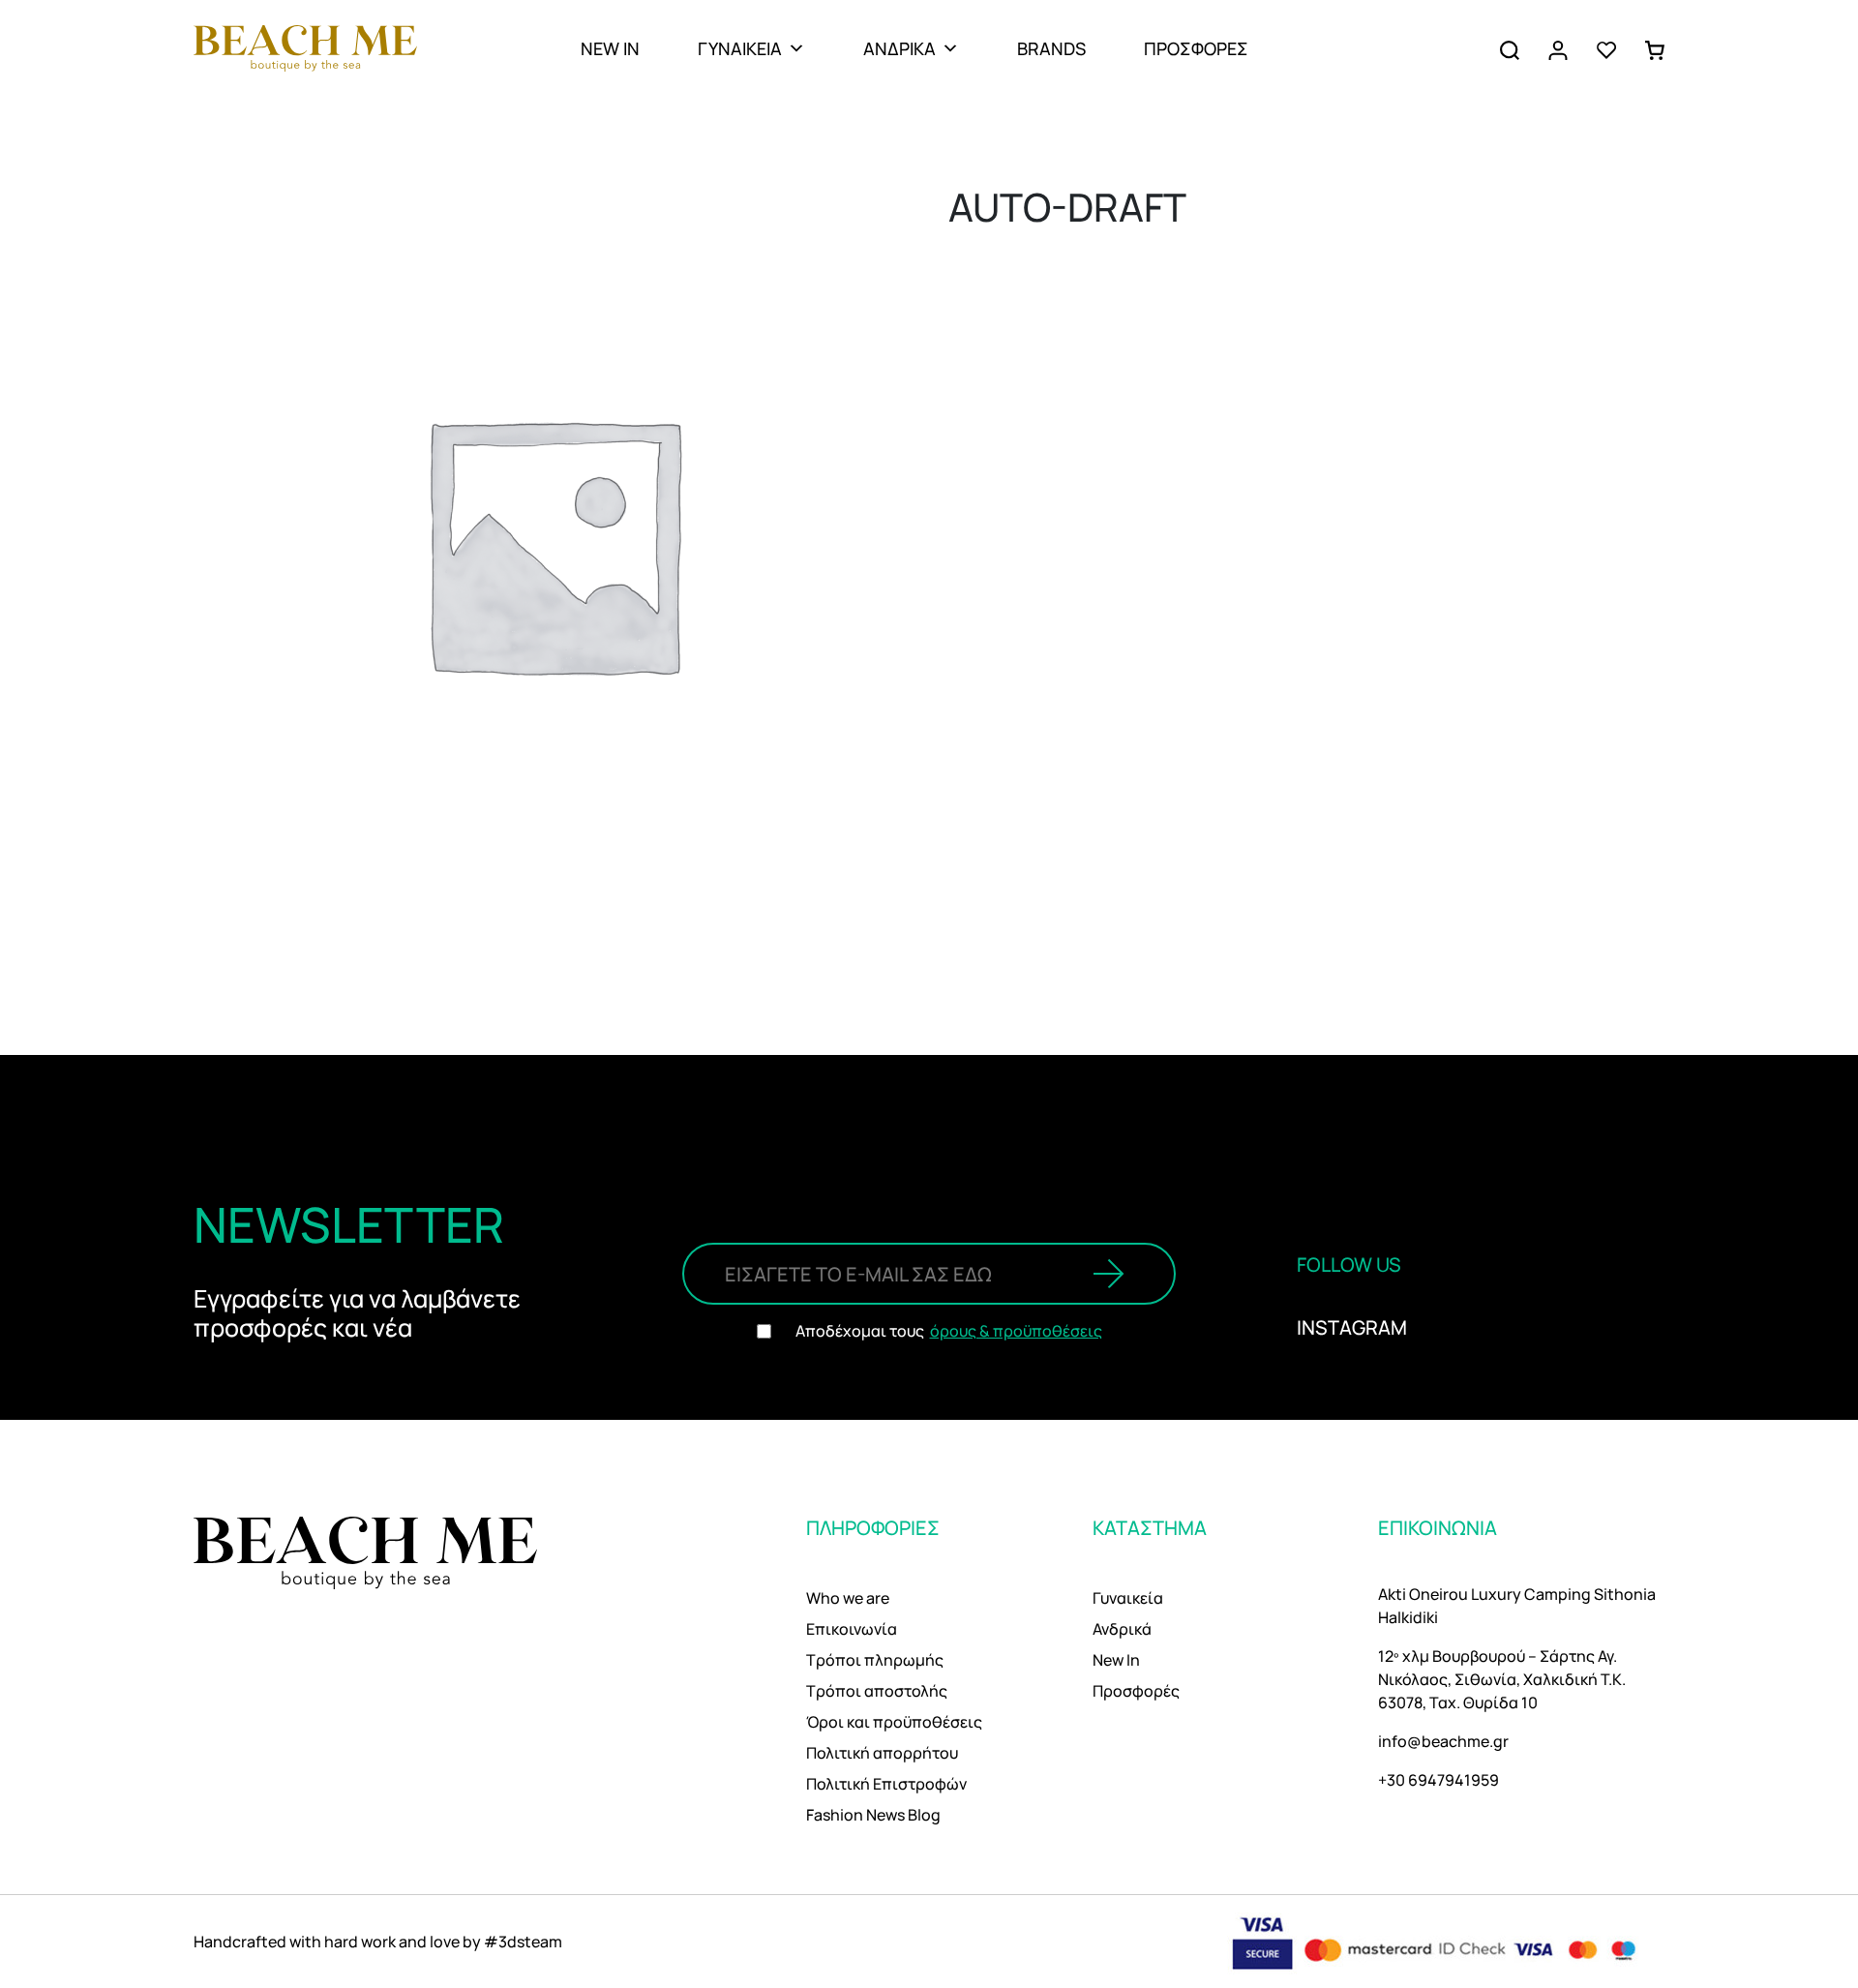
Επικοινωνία (852, 1629)
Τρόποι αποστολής (877, 1691)
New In (1116, 1660)
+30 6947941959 (1438, 1780)
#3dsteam (523, 1942)
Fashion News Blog (873, 1815)
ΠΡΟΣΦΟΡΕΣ (1196, 48)
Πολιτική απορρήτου (882, 1753)
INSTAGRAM (1352, 1327)
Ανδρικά (1122, 1629)
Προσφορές (1136, 1691)
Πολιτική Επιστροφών (886, 1784)
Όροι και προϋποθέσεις (894, 1722)
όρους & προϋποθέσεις (1016, 1331)
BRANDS (1051, 48)
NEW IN (610, 48)
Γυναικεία (1128, 1598)
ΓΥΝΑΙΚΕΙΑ (740, 48)
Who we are (848, 1598)
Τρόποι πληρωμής (875, 1660)
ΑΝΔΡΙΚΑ (899, 48)
